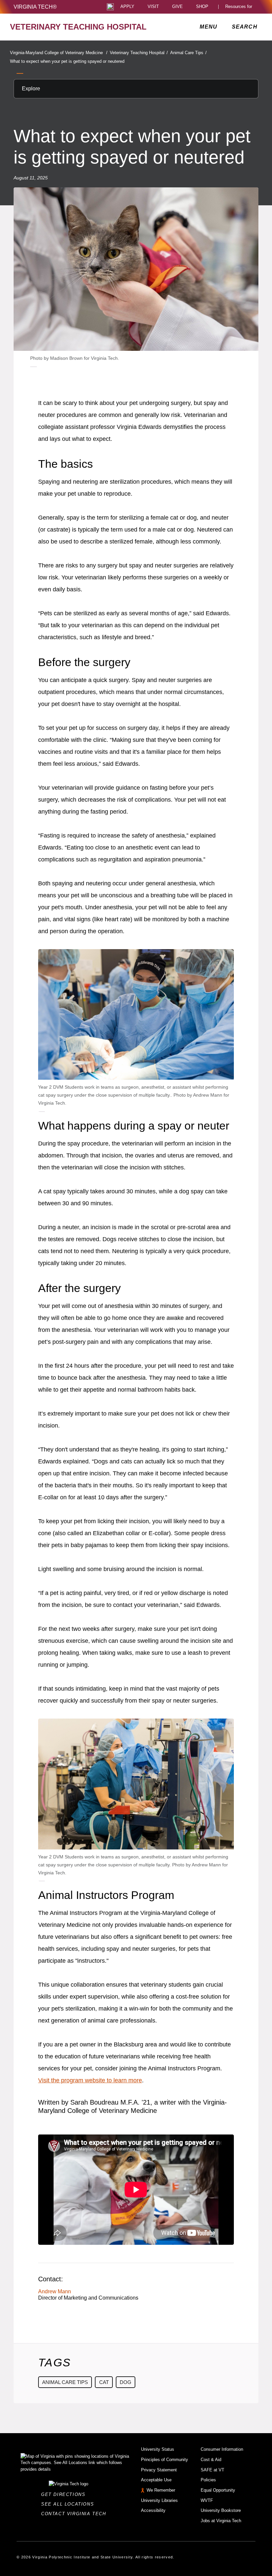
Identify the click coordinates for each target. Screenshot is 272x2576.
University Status (158, 2449)
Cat (104, 2382)
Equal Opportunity (218, 2490)
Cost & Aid (211, 2460)
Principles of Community (165, 2460)
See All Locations (69, 2504)
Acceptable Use (156, 2480)
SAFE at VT (212, 2470)
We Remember (161, 2490)
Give (177, 7)
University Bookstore (221, 2510)
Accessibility (153, 2510)
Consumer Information (222, 2449)
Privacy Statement (159, 2470)
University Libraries (159, 2500)
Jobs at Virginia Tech (221, 2521)
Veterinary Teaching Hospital (139, 53)
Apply (127, 7)
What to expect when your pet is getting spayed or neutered (67, 61)
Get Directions (65, 2494)
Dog (126, 2382)
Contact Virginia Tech (75, 2514)
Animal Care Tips (188, 53)
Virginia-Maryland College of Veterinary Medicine (59, 53)
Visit (153, 7)
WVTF (207, 2500)
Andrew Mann (55, 2291)
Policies (208, 2480)
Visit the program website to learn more (90, 2080)
